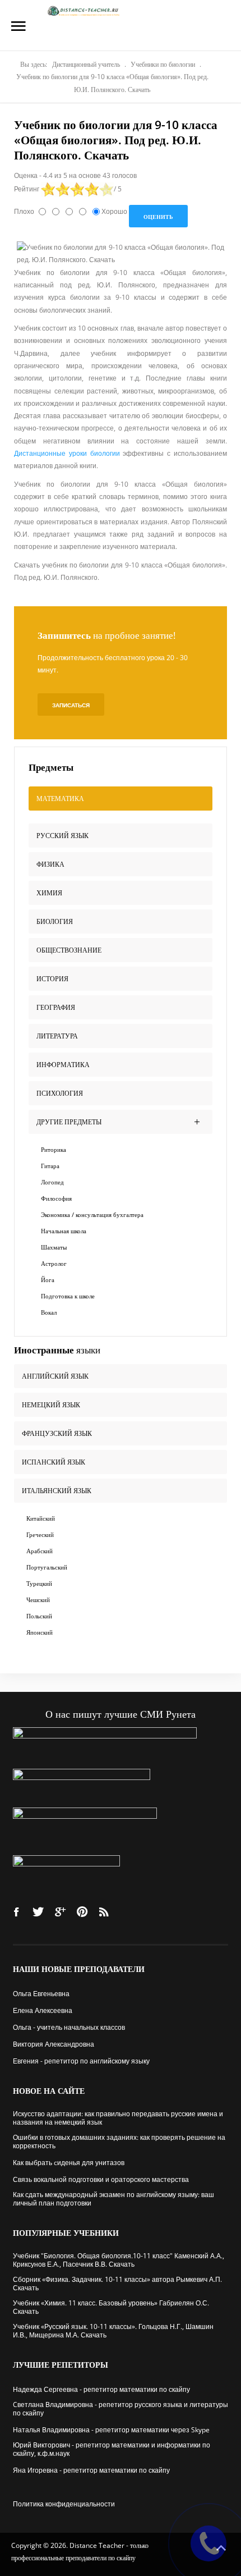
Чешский (38, 1600)
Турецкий (39, 1583)
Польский (39, 1616)
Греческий (40, 1534)
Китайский (41, 1518)
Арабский (40, 1551)
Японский (40, 1632)
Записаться (71, 705)
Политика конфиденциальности (64, 2504)
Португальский (47, 1567)
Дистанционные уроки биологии (68, 453)
